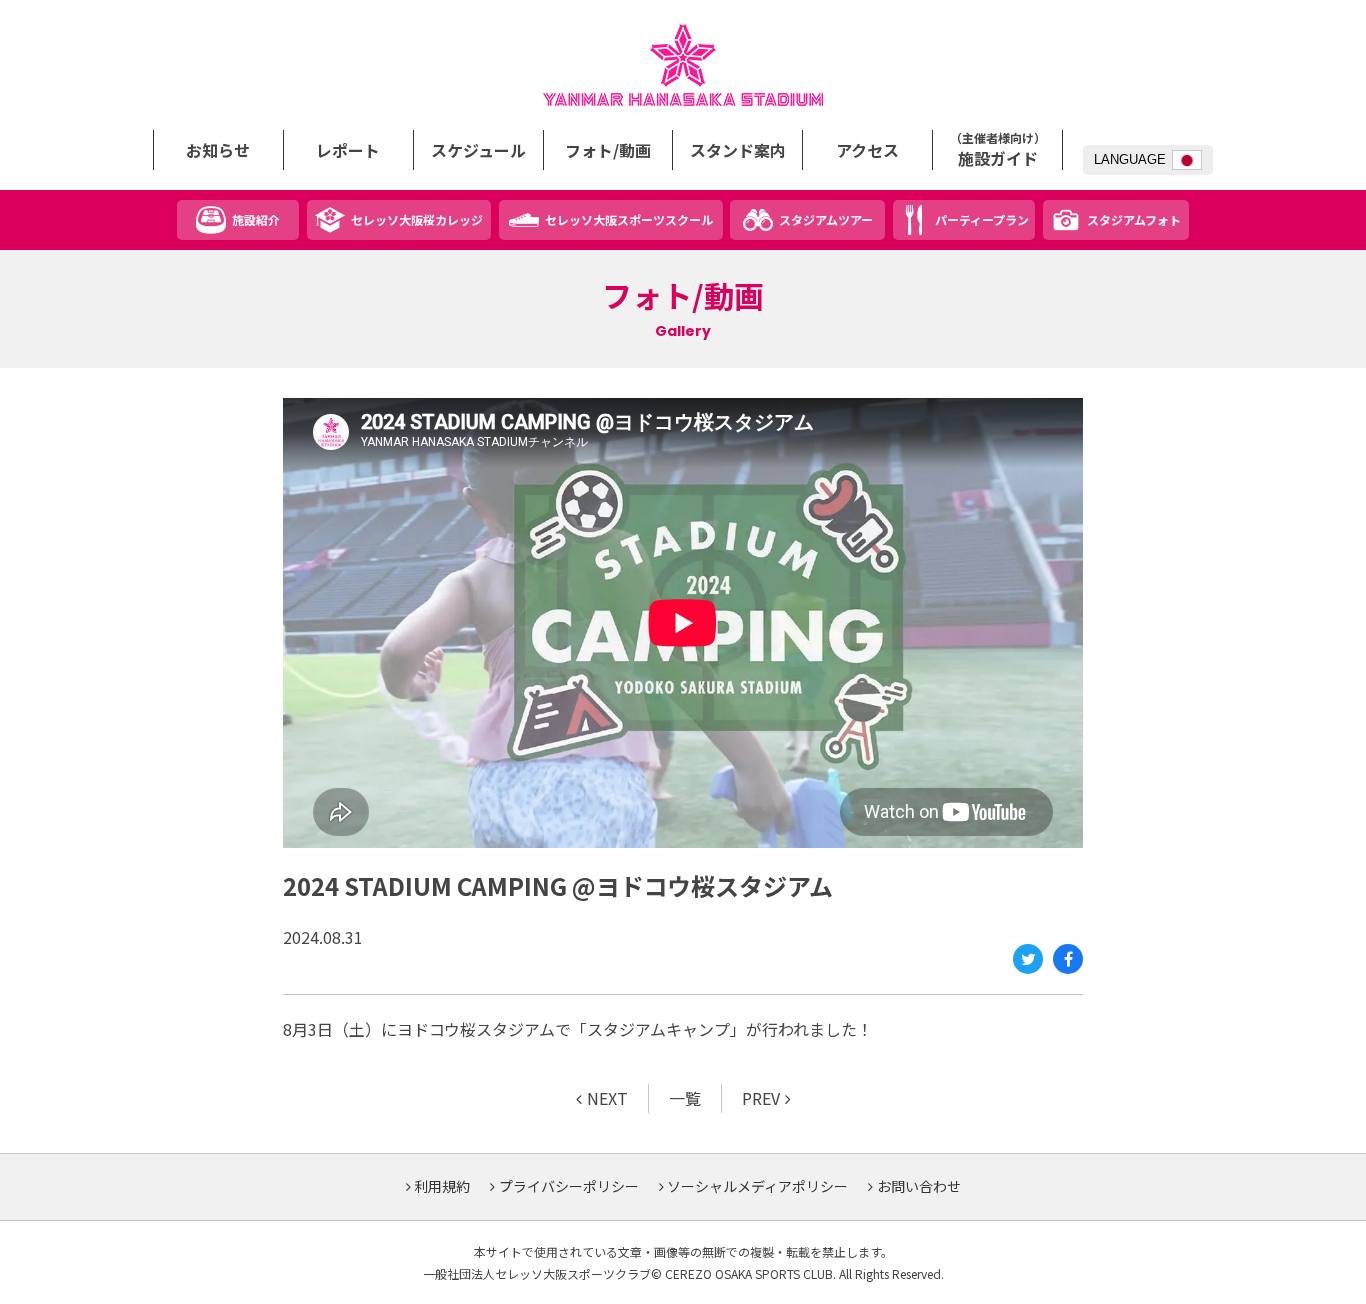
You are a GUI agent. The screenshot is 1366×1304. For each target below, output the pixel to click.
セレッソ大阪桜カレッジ (417, 219)
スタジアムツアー (826, 219)
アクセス (867, 150)
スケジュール (478, 150)
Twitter (1028, 959)
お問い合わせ (919, 1186)
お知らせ (218, 150)
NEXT (607, 1098)
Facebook (1068, 959)
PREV (761, 1098)
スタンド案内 (738, 150)
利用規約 (442, 1186)
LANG (1130, 159)
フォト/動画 (608, 150)
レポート (348, 150)
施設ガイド (998, 150)
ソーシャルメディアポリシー (757, 1186)
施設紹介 (256, 219)
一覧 (685, 1098)
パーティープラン (982, 219)
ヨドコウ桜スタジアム (683, 65)
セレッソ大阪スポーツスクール (629, 219)
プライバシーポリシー (569, 1186)
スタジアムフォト (1134, 219)
